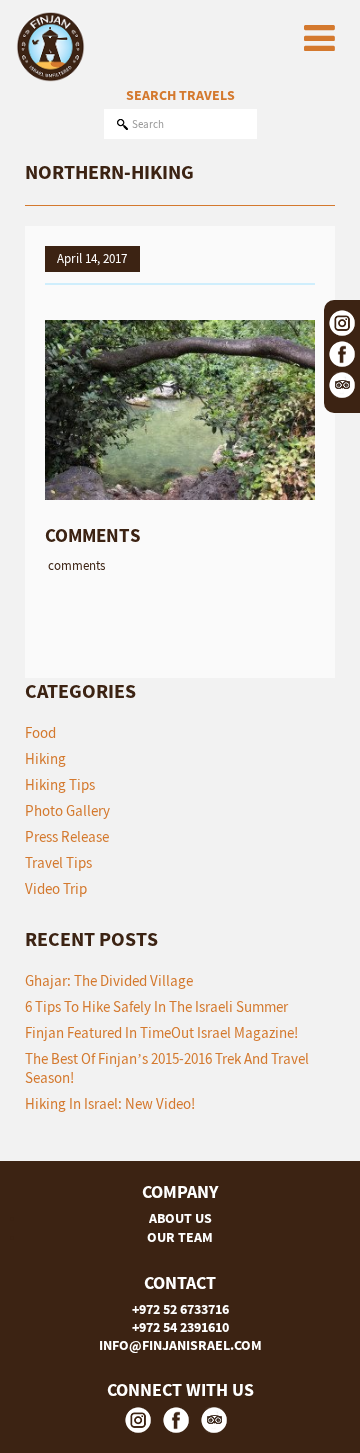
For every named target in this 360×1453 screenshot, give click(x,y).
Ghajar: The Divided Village (109, 980)
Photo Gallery (67, 810)
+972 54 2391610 (180, 1327)
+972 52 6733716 (180, 1309)
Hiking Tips (60, 784)
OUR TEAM (180, 1237)
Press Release (67, 836)
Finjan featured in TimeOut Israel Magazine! (161, 1032)
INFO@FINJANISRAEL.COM (180, 1345)
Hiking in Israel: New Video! (110, 1103)
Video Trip (56, 888)
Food (40, 732)
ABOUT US (180, 1218)
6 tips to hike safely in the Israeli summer (156, 1006)
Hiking (45, 758)
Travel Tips (58, 862)
